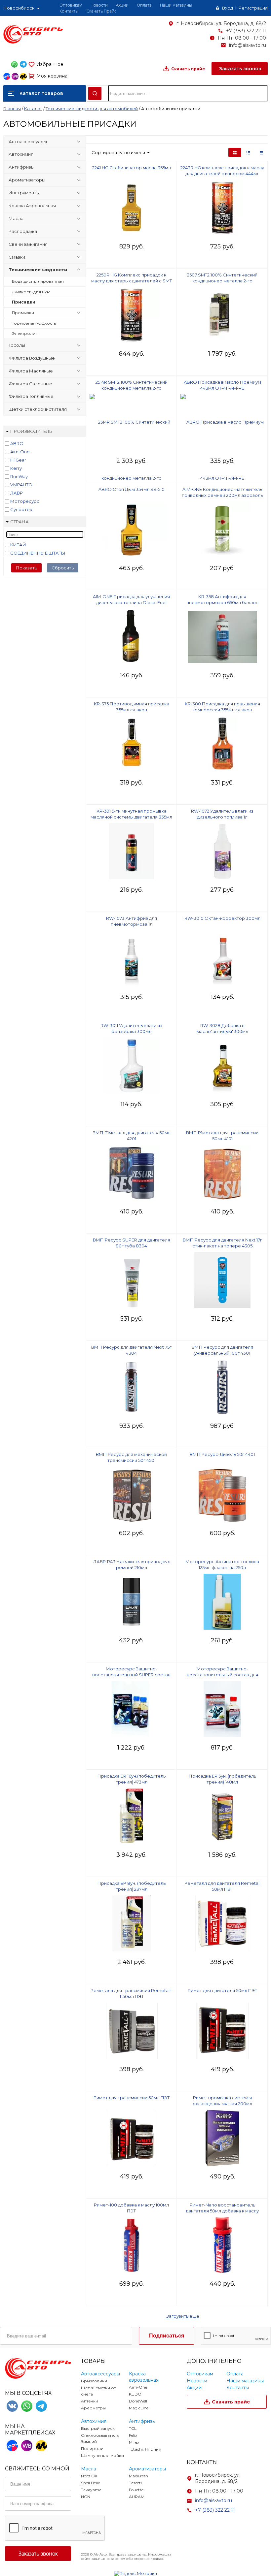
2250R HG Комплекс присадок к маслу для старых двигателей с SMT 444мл (132, 281)
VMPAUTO (21, 485)
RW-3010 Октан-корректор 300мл (222, 918)
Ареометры (93, 2408)
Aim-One (20, 452)
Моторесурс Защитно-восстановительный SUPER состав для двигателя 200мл (131, 1675)
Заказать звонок (240, 69)
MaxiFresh (138, 2476)
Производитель (31, 431)
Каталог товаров (41, 93)
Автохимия (21, 154)
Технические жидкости (38, 270)
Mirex (134, 2442)
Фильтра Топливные (31, 396)
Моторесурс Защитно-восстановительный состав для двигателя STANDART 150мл (222, 1675)
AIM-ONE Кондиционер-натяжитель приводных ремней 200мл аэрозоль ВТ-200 (222, 495)
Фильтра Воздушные (32, 358)
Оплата (144, 5)
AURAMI (137, 2497)
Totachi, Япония (145, 2449)
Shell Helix (90, 2483)
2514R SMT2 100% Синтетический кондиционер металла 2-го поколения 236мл (132, 388)
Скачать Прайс (101, 11)
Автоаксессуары (28, 142)
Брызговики (94, 2381)
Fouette (136, 2490)
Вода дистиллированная (38, 281)
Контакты (69, 11)
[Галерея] (248, 152)
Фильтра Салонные (30, 384)
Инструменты (24, 193)
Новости (99, 5)
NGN (86, 2497)
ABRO (17, 443)
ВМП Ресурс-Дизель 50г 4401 (222, 1454)
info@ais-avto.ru (248, 45)
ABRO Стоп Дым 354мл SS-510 (132, 489)
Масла (16, 218)
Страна (19, 522)
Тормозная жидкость (34, 323)
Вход (228, 8)
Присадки (24, 302)
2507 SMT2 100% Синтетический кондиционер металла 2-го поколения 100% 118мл (222, 281)
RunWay (19, 476)
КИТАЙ (18, 545)
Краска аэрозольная (144, 2377)
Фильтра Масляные (31, 371)
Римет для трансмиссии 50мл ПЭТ (132, 2098)
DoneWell (138, 2401)
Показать (26, 568)
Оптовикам (71, 5)
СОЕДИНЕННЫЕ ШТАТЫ (38, 553)
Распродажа (23, 231)
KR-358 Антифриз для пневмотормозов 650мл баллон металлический (222, 602)
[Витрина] (235, 152)
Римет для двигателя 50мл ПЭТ (222, 1990)
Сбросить (63, 568)
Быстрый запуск (98, 2428)
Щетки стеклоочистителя (38, 409)
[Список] (261, 152)
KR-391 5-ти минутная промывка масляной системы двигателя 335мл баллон (131, 817)
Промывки (23, 313)
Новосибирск (19, 8)
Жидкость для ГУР (31, 292)
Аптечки (90, 2401)
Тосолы (17, 345)
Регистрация (253, 8)
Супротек (21, 509)
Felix (133, 2435)
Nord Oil (89, 2476)
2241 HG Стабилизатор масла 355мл (132, 168)
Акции (122, 5)
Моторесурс (25, 501)
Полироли (92, 2448)
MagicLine (139, 2408)
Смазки (17, 257)
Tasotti (135, 2483)
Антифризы (21, 167)
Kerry (16, 468)
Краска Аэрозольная (32, 206)
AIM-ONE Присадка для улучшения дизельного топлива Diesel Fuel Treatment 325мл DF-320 (131, 602)
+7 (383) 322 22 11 (246, 31)
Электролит (24, 333)
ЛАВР (17, 493)
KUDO (135, 2394)
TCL (133, 2428)
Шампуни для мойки (102, 2455)
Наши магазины (176, 5)
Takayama (91, 2490)
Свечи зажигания (28, 244)
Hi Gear (18, 460)
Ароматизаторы (27, 180)
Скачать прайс (188, 69)
